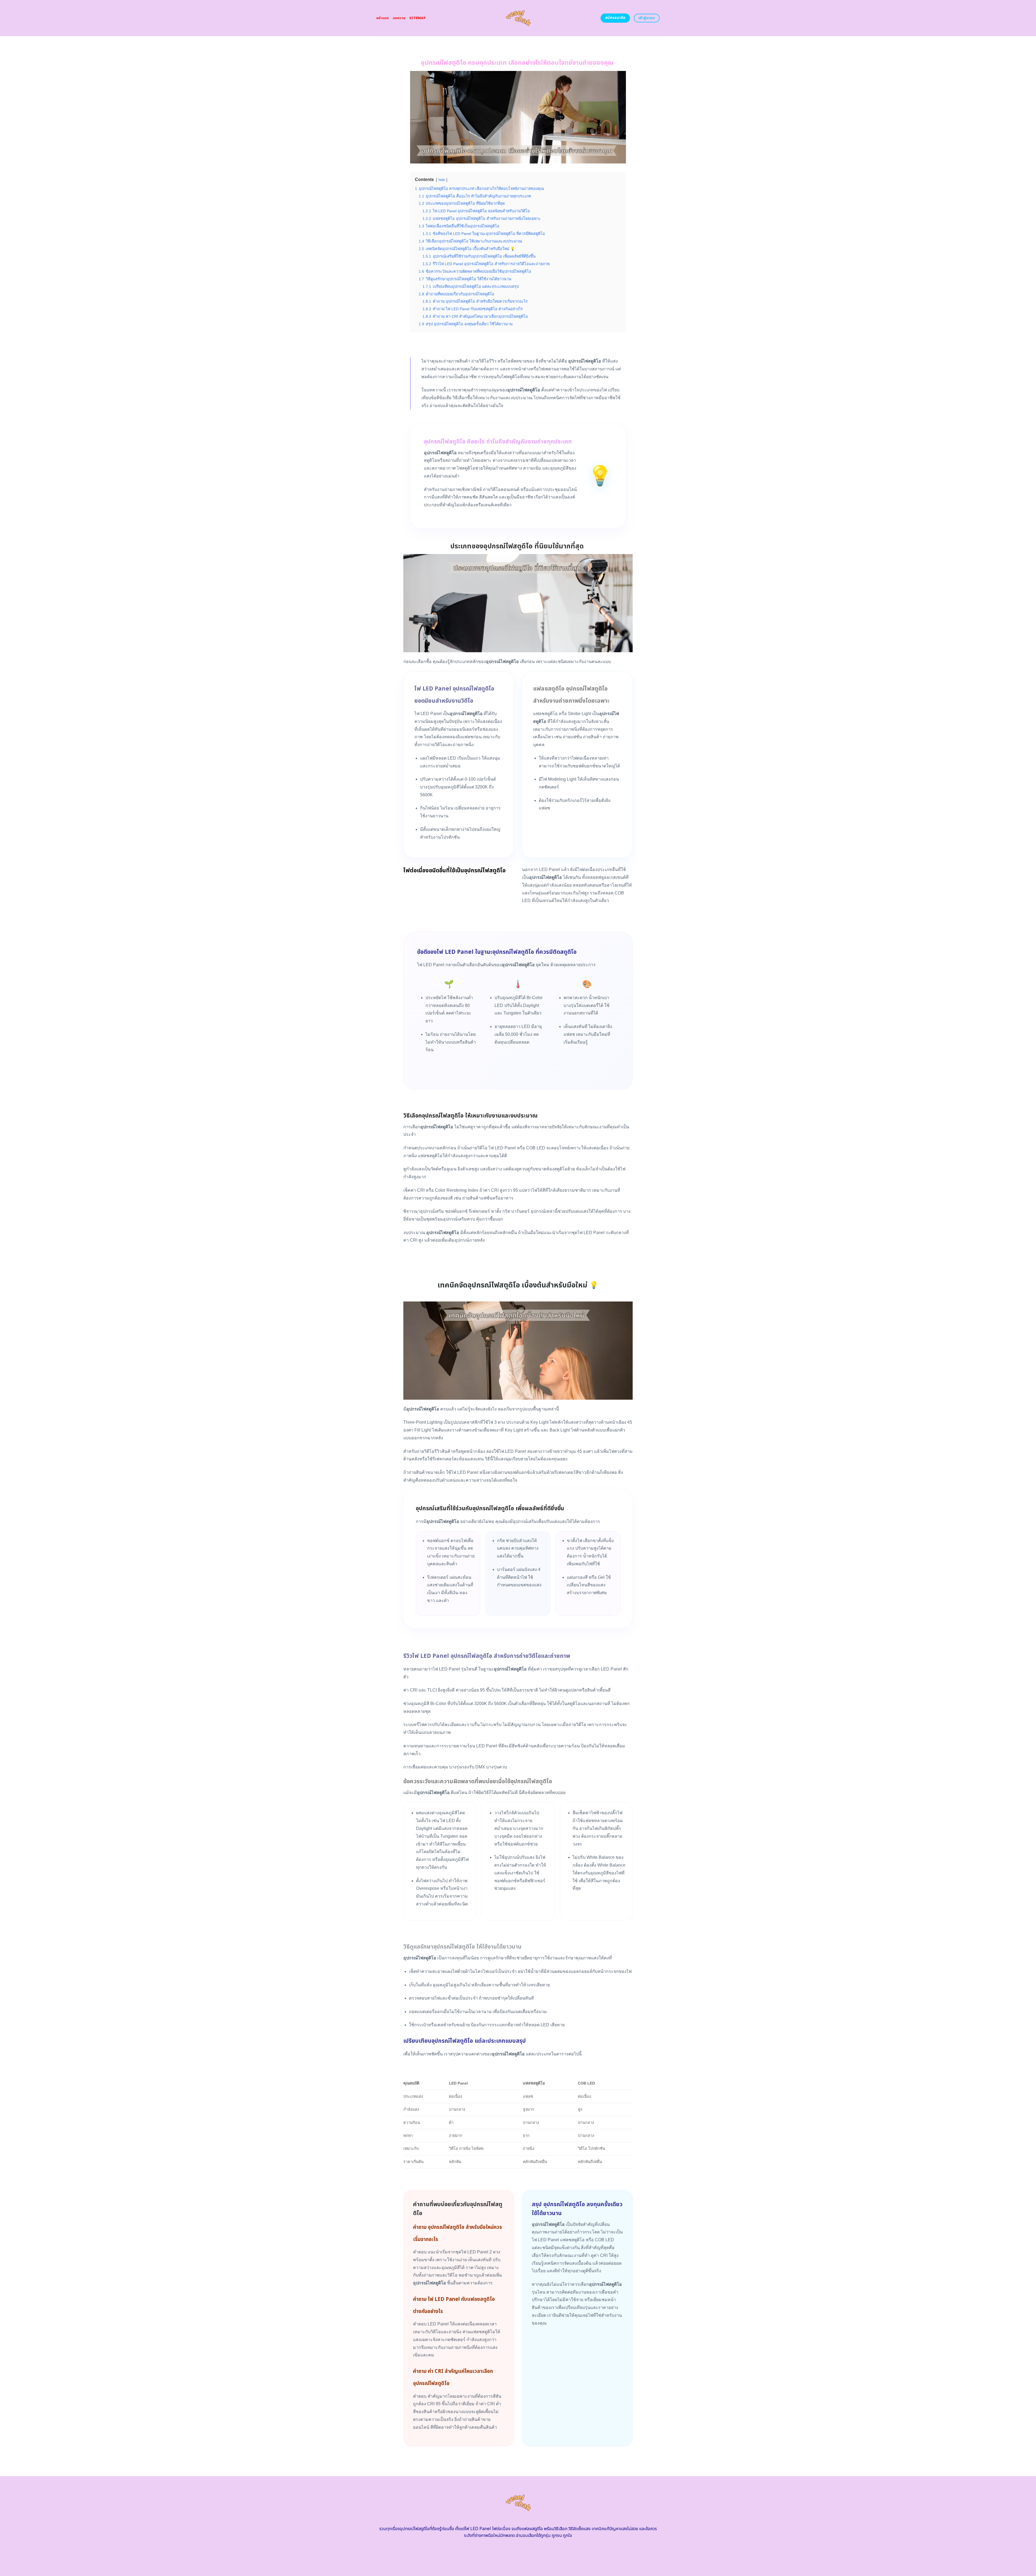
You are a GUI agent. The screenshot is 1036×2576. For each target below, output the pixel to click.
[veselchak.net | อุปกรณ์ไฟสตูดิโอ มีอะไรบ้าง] (518, 18)
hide (442, 180)
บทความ (399, 18)
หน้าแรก (383, 18)
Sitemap (418, 18)
